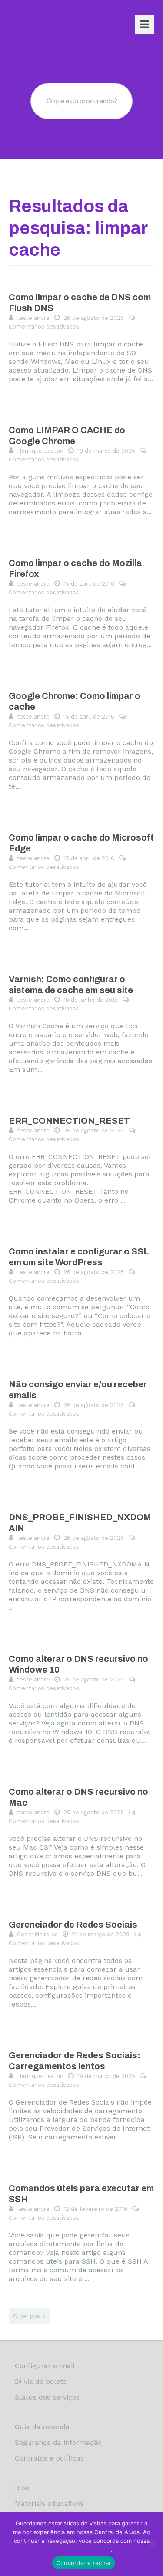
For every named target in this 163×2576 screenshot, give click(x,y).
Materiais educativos (49, 2503)
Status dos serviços (47, 2397)
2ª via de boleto (41, 2381)
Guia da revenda (42, 2427)
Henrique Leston (40, 451)
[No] (152, 2544)
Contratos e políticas (49, 2458)
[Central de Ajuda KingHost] (42, 25)
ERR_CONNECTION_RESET (69, 1121)
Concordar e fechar (84, 2563)
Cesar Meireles (37, 1934)
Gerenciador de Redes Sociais (73, 1925)
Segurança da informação (58, 2442)
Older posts (29, 2316)
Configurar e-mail (45, 2366)
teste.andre (33, 318)
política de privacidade (81, 2549)
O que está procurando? (82, 100)
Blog (22, 2488)
